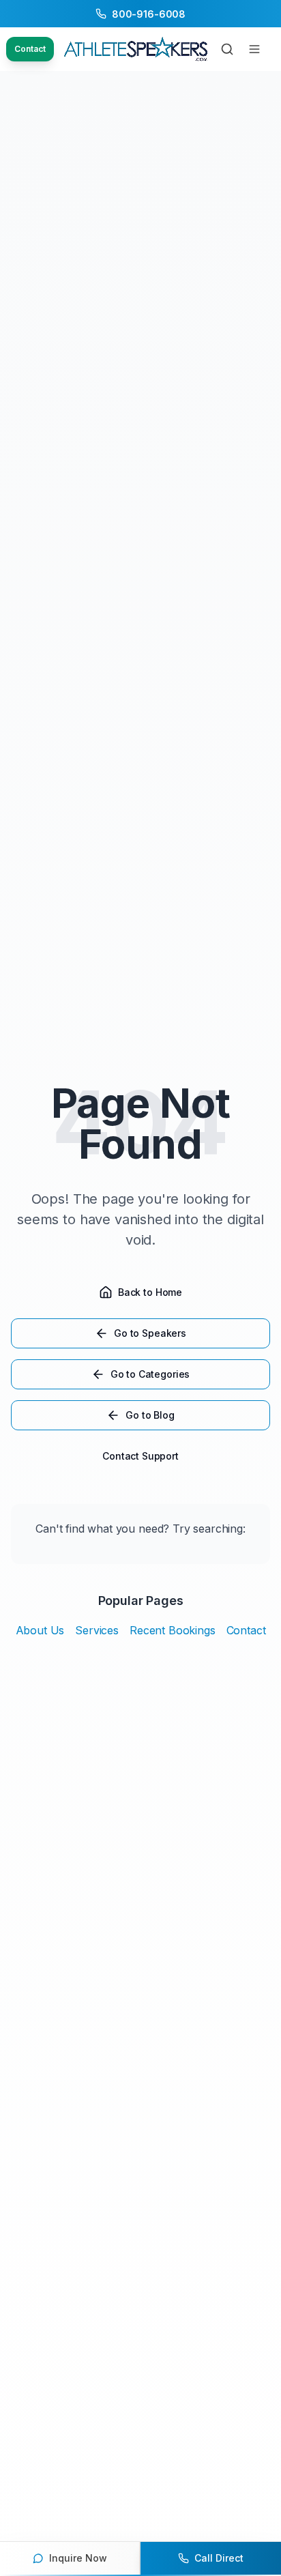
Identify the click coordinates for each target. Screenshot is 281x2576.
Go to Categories (150, 1374)
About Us (40, 1630)
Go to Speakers (150, 1333)
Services (97, 1630)
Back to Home (150, 1292)
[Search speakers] (227, 49)
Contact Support (140, 1456)
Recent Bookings (173, 1630)
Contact (30, 49)
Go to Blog (150, 1415)
